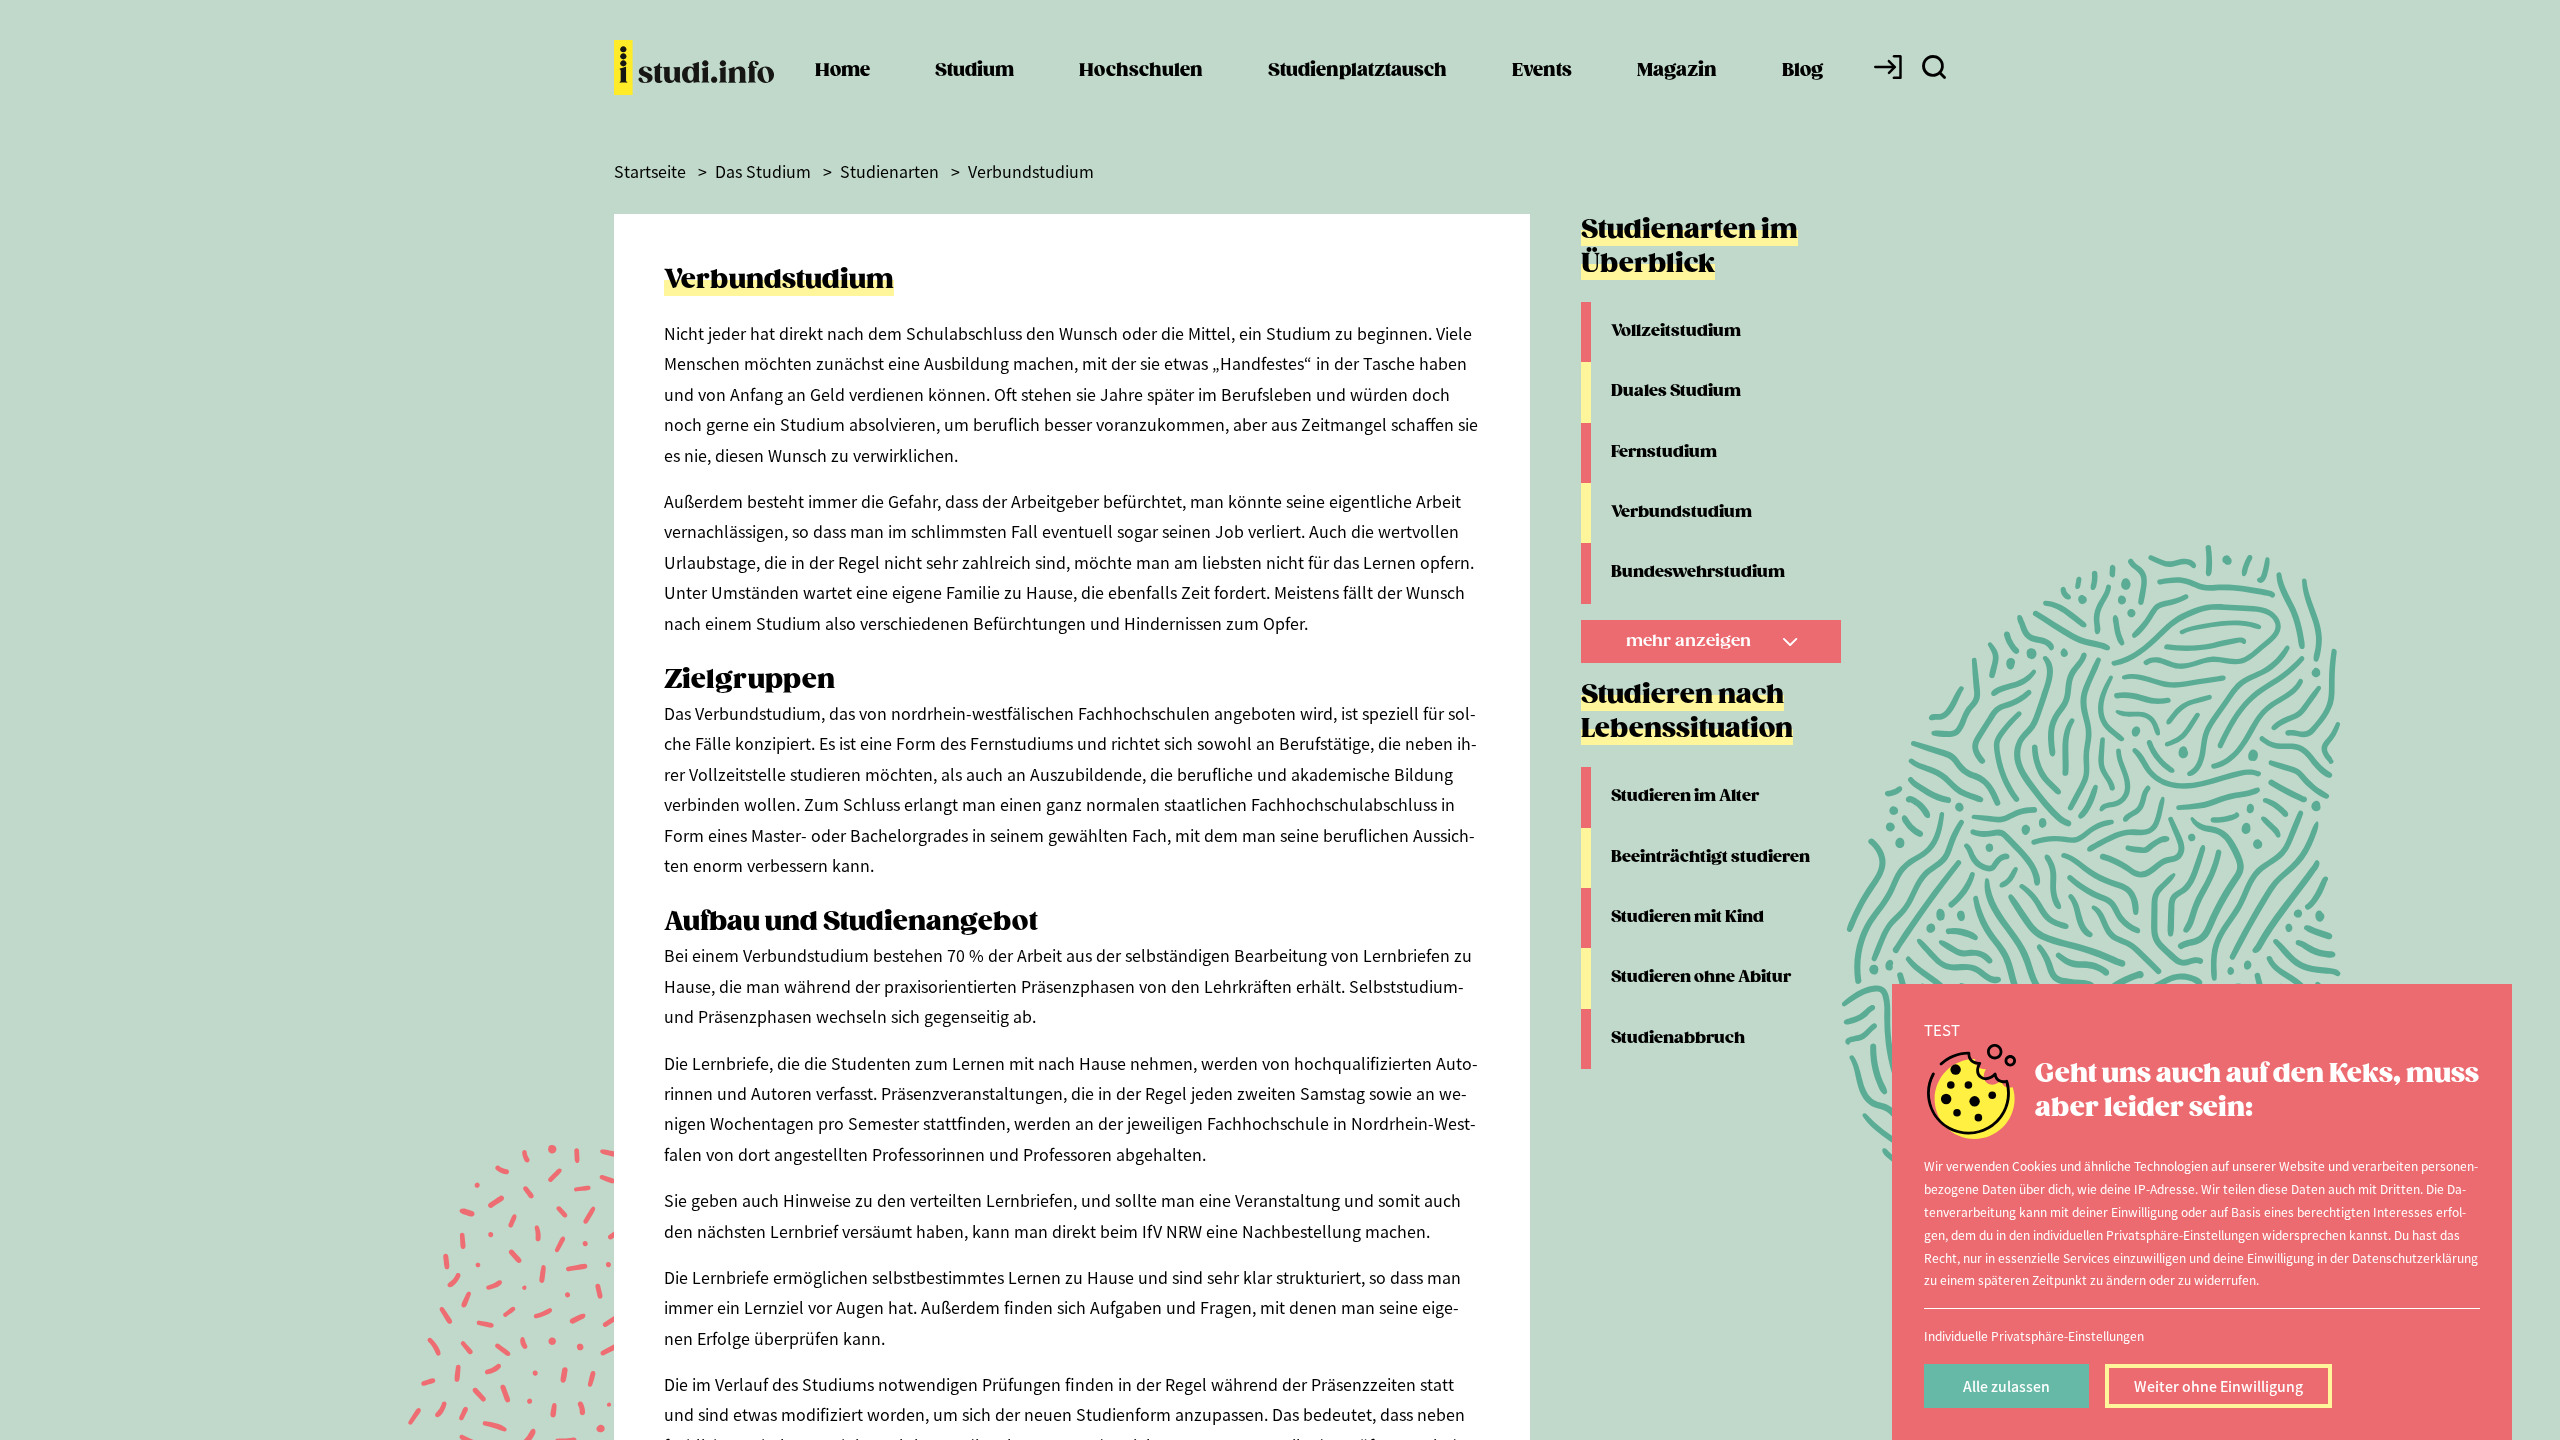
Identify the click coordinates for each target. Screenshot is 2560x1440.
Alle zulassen (2006, 1386)
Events (1542, 70)
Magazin (1677, 70)
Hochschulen (1141, 70)
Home (842, 70)
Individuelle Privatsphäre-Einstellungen (2034, 1335)
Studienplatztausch (1357, 70)
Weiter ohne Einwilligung (2218, 1386)
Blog (1802, 70)
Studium (974, 70)
